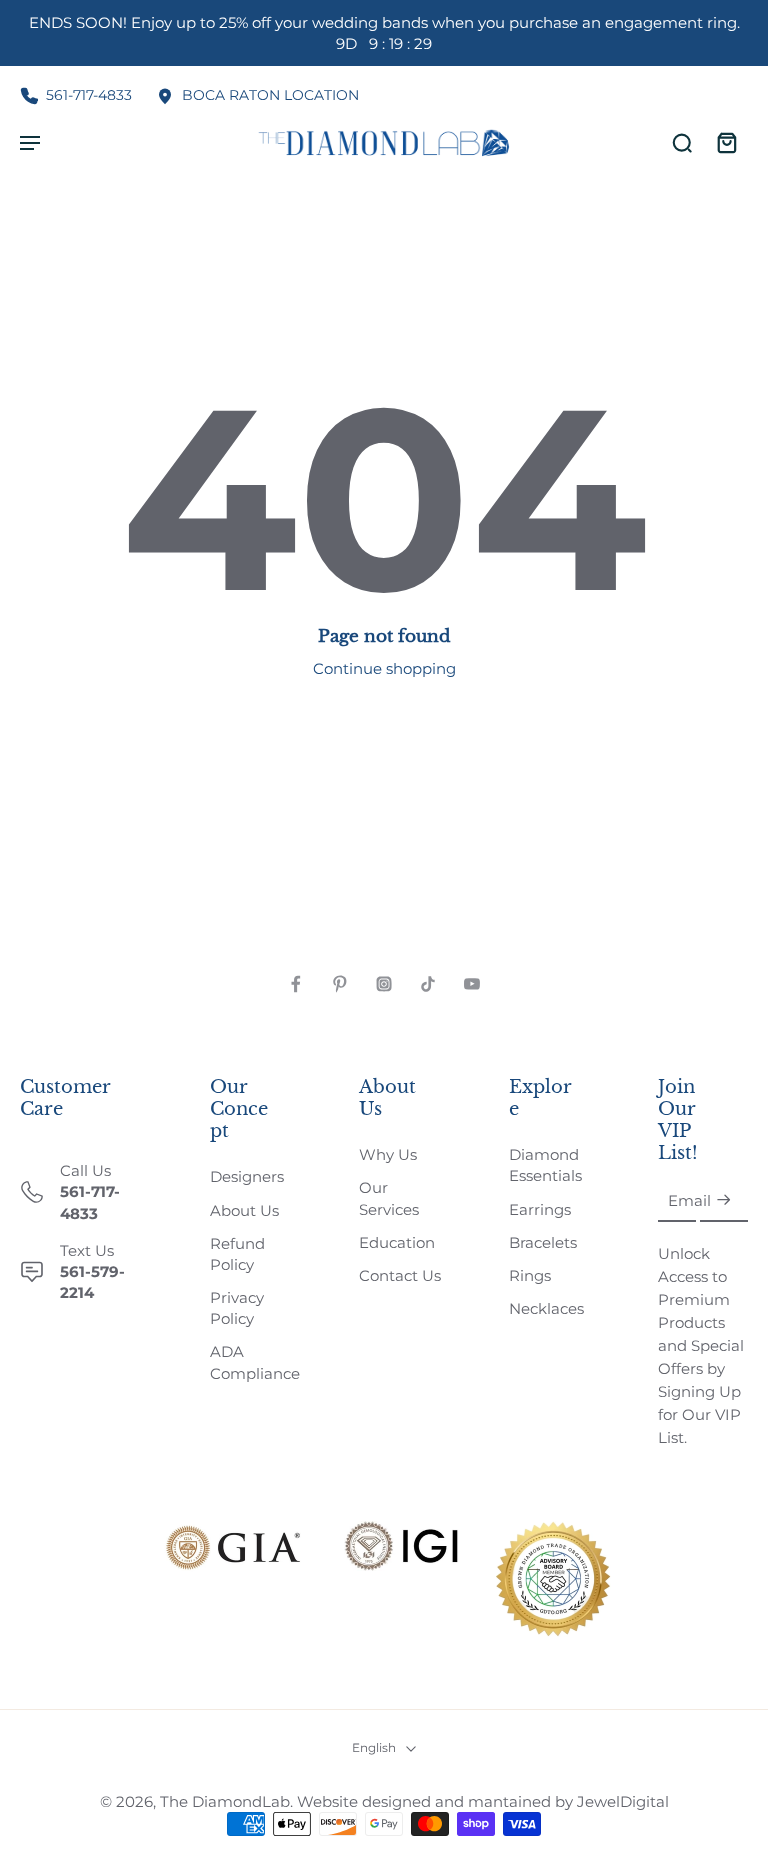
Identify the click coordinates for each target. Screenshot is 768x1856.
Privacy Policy (237, 1308)
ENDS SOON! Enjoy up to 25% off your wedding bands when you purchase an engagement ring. (384, 33)
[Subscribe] (724, 1201)
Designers (247, 1176)
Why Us (388, 1154)
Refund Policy (237, 1254)
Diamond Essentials (545, 1165)
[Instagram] (384, 984)
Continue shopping (384, 668)
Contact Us (400, 1275)
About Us (244, 1210)
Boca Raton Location (270, 95)
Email (689, 1200)
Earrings (540, 1209)
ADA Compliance (255, 1362)
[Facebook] (296, 984)
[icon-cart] (726, 142)
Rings (530, 1275)
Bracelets (543, 1242)
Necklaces (546, 1308)
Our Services (389, 1198)
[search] (682, 142)
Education (397, 1242)
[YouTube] (472, 984)
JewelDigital (623, 1801)
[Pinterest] (340, 984)
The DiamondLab (225, 1801)
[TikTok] (428, 984)
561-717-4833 (89, 95)
